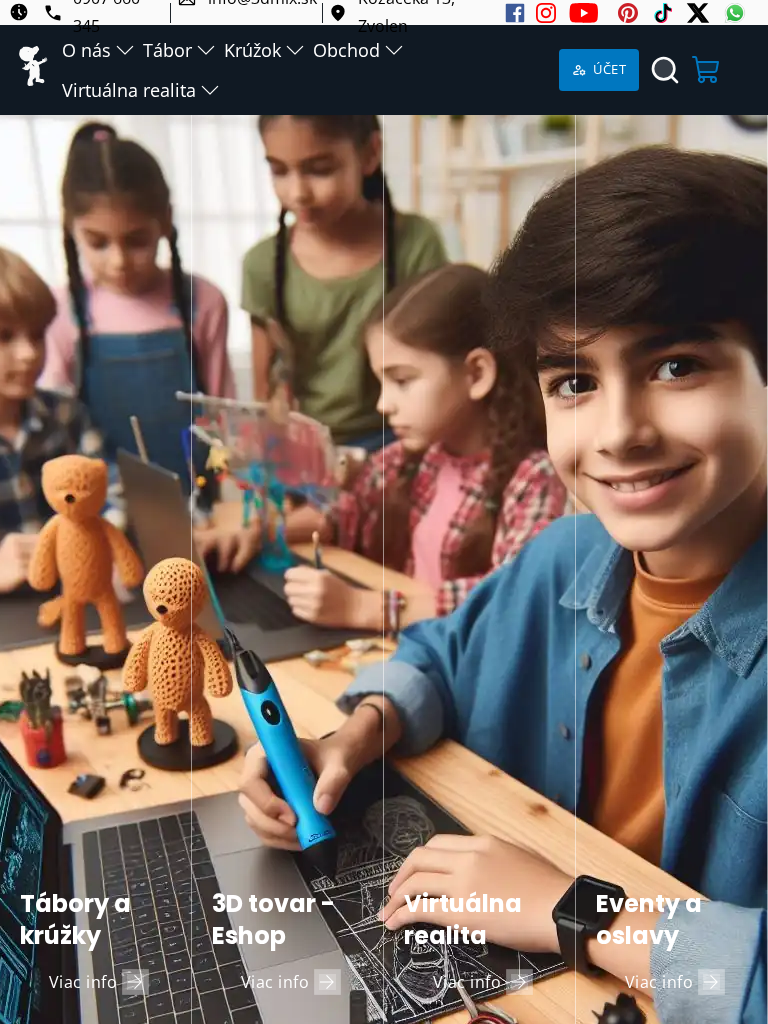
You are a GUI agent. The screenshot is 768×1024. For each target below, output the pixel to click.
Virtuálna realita (129, 90)
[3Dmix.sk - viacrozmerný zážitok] (33, 70)
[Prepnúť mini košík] (707, 70)
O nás (86, 50)
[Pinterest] (628, 13)
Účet (609, 69)
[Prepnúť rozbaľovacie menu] (125, 50)
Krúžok (252, 50)
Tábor (167, 50)
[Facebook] (515, 13)
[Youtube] (584, 13)
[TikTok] (663, 13)
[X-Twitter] (698, 13)
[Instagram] (546, 13)
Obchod (346, 50)
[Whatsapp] (735, 13)
